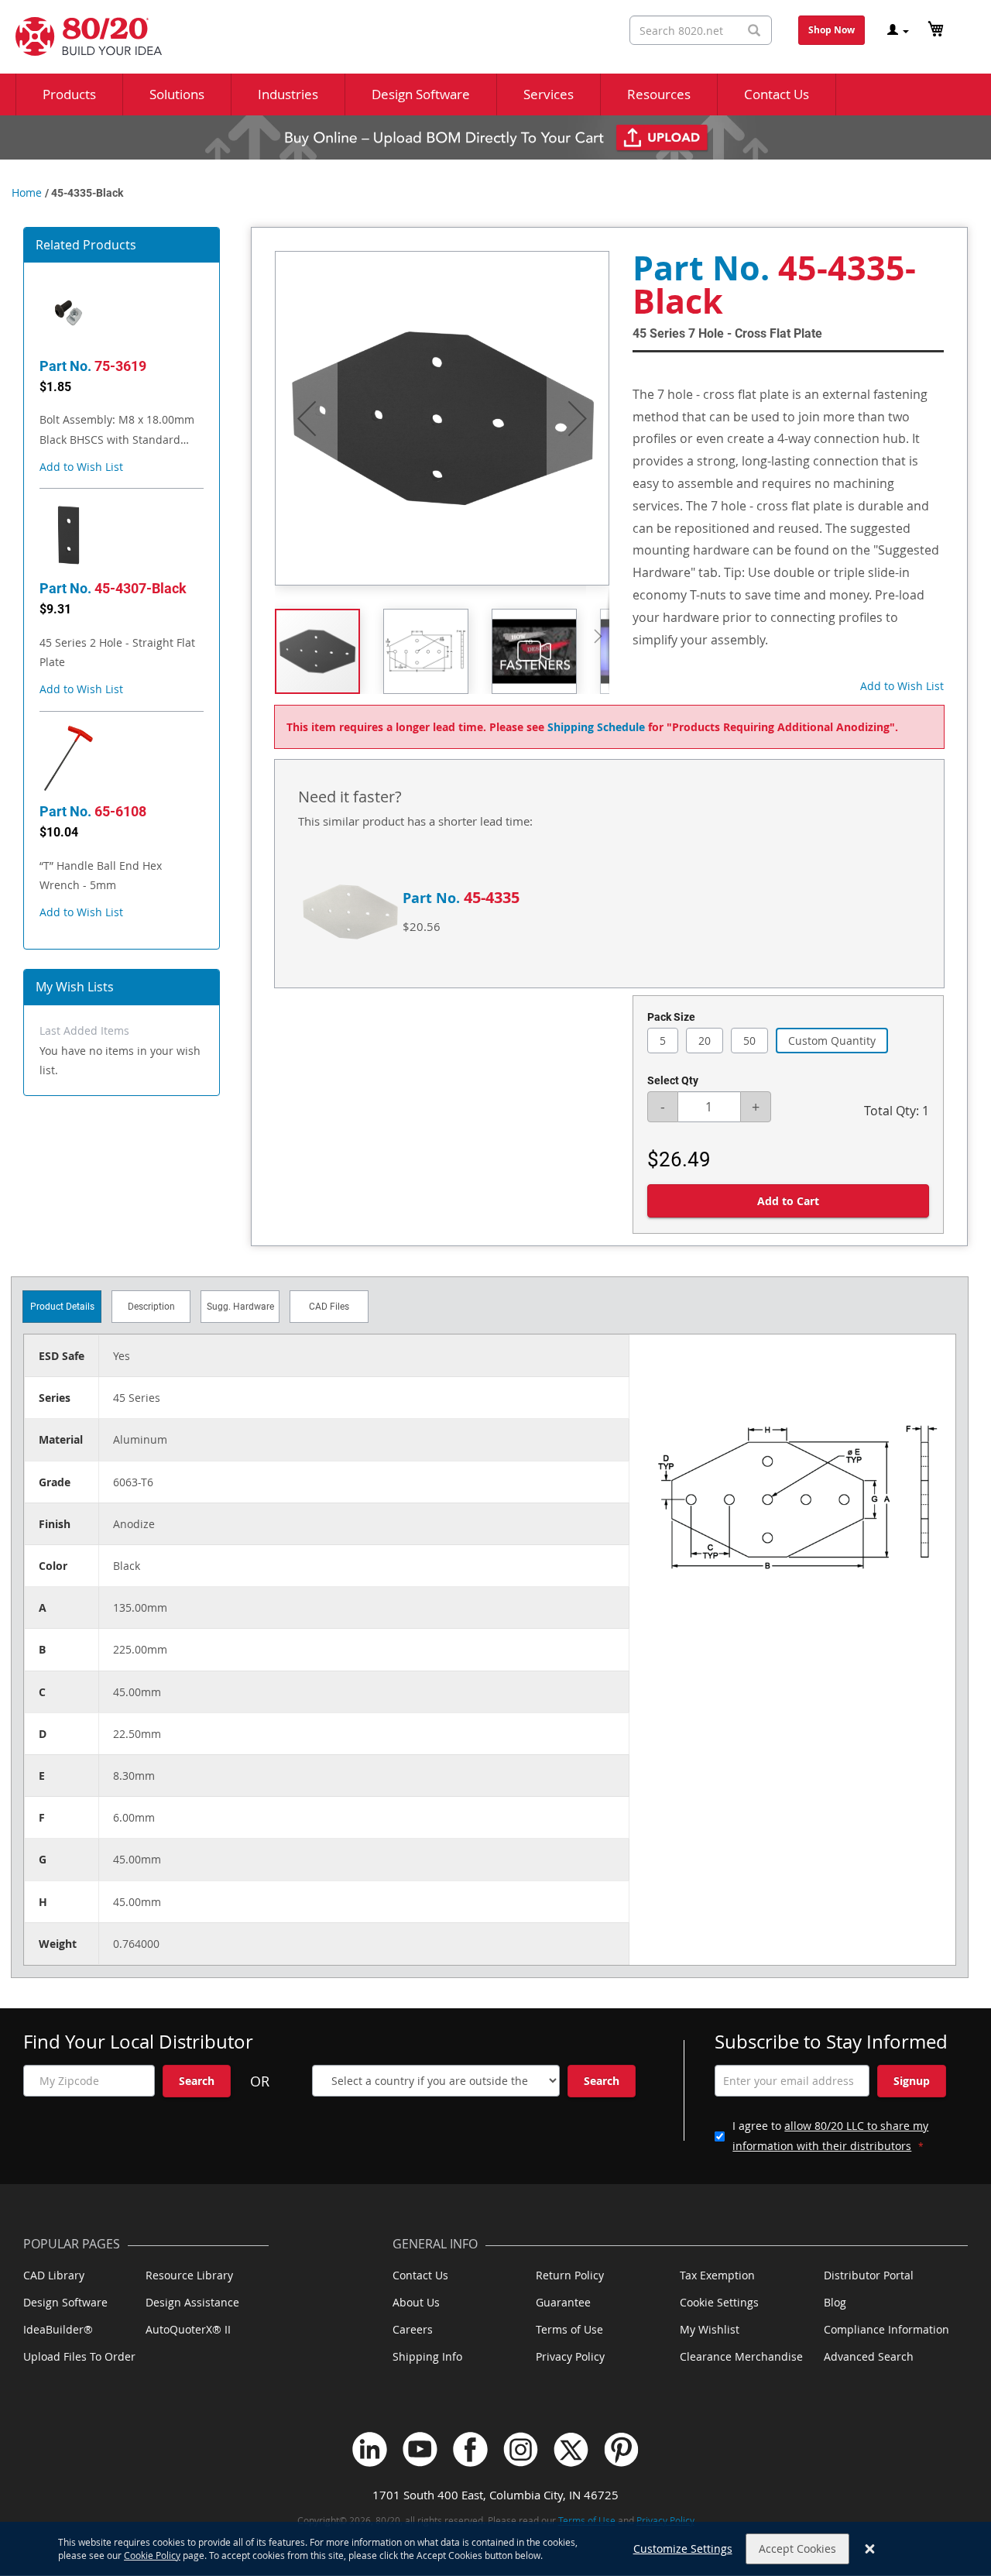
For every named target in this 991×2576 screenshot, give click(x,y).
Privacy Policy (570, 2356)
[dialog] (495, 2549)
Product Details (62, 1307)
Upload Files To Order (79, 2356)
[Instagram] (521, 2449)
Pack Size (671, 1017)
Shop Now (832, 30)
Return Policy (570, 2275)
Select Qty (673, 1080)
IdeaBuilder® (58, 2329)
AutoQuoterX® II (188, 2329)
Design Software (65, 2302)
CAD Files (329, 1307)
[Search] (754, 31)
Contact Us (420, 2275)
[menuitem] (69, 94)
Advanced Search (869, 2356)
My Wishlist (710, 2329)
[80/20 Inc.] (81, 36)
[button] (81, 467)
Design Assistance (192, 2302)
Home (27, 192)
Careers (413, 2329)
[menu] (495, 94)
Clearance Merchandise (741, 2356)
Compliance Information (886, 2329)
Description (151, 1307)
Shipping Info (427, 2356)
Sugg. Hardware (240, 1307)
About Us (416, 2302)
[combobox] (701, 30)
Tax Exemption (717, 2275)
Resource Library (189, 2275)
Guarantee (563, 2302)
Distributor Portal (869, 2275)
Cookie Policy (152, 2555)
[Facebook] (470, 2449)
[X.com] (571, 2449)
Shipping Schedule (596, 727)
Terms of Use (569, 2329)
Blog (835, 2302)
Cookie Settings (719, 2302)
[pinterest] (621, 2449)
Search (197, 2081)
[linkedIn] (370, 2449)
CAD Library (54, 2275)
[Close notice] (870, 2549)
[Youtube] (420, 2449)
